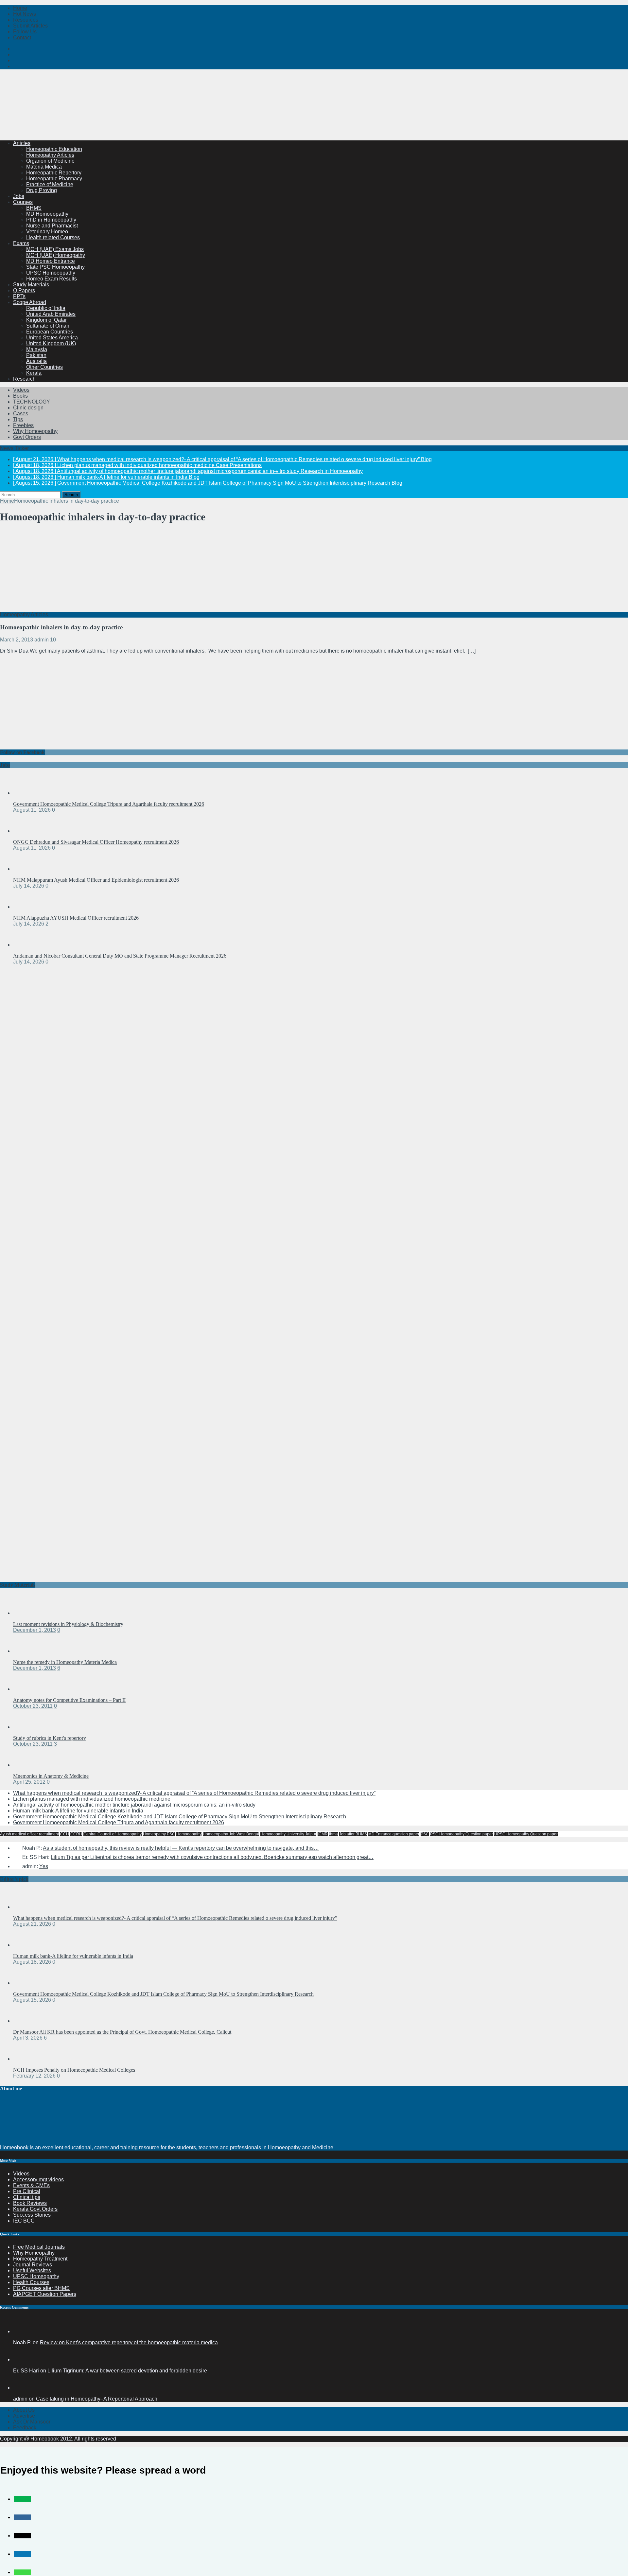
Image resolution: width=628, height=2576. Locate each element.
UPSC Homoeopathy (51, 273)
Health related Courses (53, 237)
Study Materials (31, 285)
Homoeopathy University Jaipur (288, 1834)
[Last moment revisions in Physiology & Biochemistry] (26, 1613)
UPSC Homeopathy (36, 2276)
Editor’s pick (14, 1879)
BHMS (34, 208)
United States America (52, 338)
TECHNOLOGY (32, 402)
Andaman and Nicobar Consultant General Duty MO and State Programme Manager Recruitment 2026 (120, 956)
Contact (22, 37)
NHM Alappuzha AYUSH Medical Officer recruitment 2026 (76, 918)
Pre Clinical (27, 2191)
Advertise (24, 2416)
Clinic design (28, 408)
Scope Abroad (30, 302)
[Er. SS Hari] (21, 2360)
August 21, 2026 (32, 1924)
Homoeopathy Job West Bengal (231, 1834)
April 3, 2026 (28, 2038)
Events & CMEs (31, 2185)
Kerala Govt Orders (35, 2209)
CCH (65, 1834)
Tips (18, 419)
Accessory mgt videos (38, 2180)
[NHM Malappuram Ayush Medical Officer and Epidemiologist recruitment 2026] (26, 869)
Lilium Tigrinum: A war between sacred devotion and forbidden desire (127, 2371)
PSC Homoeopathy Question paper (462, 1834)
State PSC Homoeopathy (55, 267)
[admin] (21, 2388)
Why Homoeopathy (35, 431)
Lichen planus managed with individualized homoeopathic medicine (92, 1799)
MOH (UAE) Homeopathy (56, 255)
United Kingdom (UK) (51, 343)
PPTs (19, 296)
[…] (472, 651)
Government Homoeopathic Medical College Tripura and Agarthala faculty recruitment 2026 (109, 804)
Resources (26, 20)
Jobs (19, 196)
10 (53, 640)
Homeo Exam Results (52, 279)
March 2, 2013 (17, 640)
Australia (36, 361)
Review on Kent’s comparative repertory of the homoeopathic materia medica (129, 2342)
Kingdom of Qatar (46, 320)
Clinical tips (27, 2197)
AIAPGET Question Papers (45, 2294)
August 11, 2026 (32, 810)
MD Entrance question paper (394, 1834)
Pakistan (36, 355)
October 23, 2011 (33, 1706)
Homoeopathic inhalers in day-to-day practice (61, 627)
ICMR (323, 1834)
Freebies (23, 425)
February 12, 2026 (34, 2076)
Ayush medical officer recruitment (29, 1834)
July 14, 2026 (29, 886)
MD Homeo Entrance (51, 261)
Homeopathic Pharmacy (54, 179)
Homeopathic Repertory (54, 173)
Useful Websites (32, 2270)
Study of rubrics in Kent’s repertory (50, 1738)
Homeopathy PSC (159, 1834)
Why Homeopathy (34, 2253)
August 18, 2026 (32, 1962)
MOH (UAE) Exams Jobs (55, 249)
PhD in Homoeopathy (51, 220)
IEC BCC (24, 2221)
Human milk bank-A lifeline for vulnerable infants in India (78, 1811)
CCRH (76, 1834)
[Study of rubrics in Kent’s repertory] (26, 1727)
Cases (21, 414)
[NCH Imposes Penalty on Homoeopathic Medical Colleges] (26, 2059)
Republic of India (46, 308)
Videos (21, 390)
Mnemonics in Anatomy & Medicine (51, 1776)
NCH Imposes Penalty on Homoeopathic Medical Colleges (74, 2070)
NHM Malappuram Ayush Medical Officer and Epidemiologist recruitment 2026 (96, 880)
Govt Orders (27, 437)
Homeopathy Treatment (40, 2259)
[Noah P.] (21, 2331)
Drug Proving (42, 190)
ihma (333, 1834)
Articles (22, 143)
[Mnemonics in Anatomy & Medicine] (26, 1765)
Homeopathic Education (54, 149)
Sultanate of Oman (48, 326)
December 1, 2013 (35, 1630)
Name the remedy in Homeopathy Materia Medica (65, 1662)
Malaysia (37, 349)
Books (20, 396)
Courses (23, 202)
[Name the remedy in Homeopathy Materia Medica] (26, 1651)
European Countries (50, 332)
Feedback (25, 2428)
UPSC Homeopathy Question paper (526, 1834)
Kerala (34, 373)
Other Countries (44, 367)
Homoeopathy (189, 1834)
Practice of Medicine (50, 184)
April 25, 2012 (29, 1782)
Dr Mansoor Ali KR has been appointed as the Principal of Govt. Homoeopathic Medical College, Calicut (122, 2032)
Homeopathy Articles (50, 155)
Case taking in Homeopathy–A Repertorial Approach (97, 2399)
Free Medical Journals (39, 2247)
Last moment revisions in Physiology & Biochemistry (68, 1624)
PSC (425, 1834)
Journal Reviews (33, 2265)
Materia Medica (44, 167)
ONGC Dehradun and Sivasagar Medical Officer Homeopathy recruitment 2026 (96, 842)
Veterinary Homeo (47, 232)
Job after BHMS (353, 1834)
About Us (24, 2410)
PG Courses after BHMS (41, 2288)
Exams (21, 243)
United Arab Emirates (51, 314)
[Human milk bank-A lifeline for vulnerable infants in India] (26, 1945)
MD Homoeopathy (47, 214)
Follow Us (25, 32)
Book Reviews (30, 2203)
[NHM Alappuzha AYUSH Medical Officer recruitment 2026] (26, 907)
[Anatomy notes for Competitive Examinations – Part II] (26, 1689)
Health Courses (31, 2282)
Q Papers (24, 290)
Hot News (25, 14)
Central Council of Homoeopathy (113, 1834)
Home (20, 8)
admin (42, 640)
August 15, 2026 (32, 2000)
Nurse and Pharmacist (52, 226)
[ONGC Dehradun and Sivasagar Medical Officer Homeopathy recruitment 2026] (26, 831)
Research (24, 379)
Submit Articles (30, 26)
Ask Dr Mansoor (32, 2422)
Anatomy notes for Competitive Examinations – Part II (69, 1700)
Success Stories (32, 2215)
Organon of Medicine (50, 161)
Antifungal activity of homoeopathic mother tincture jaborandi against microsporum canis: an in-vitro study (134, 1805)
